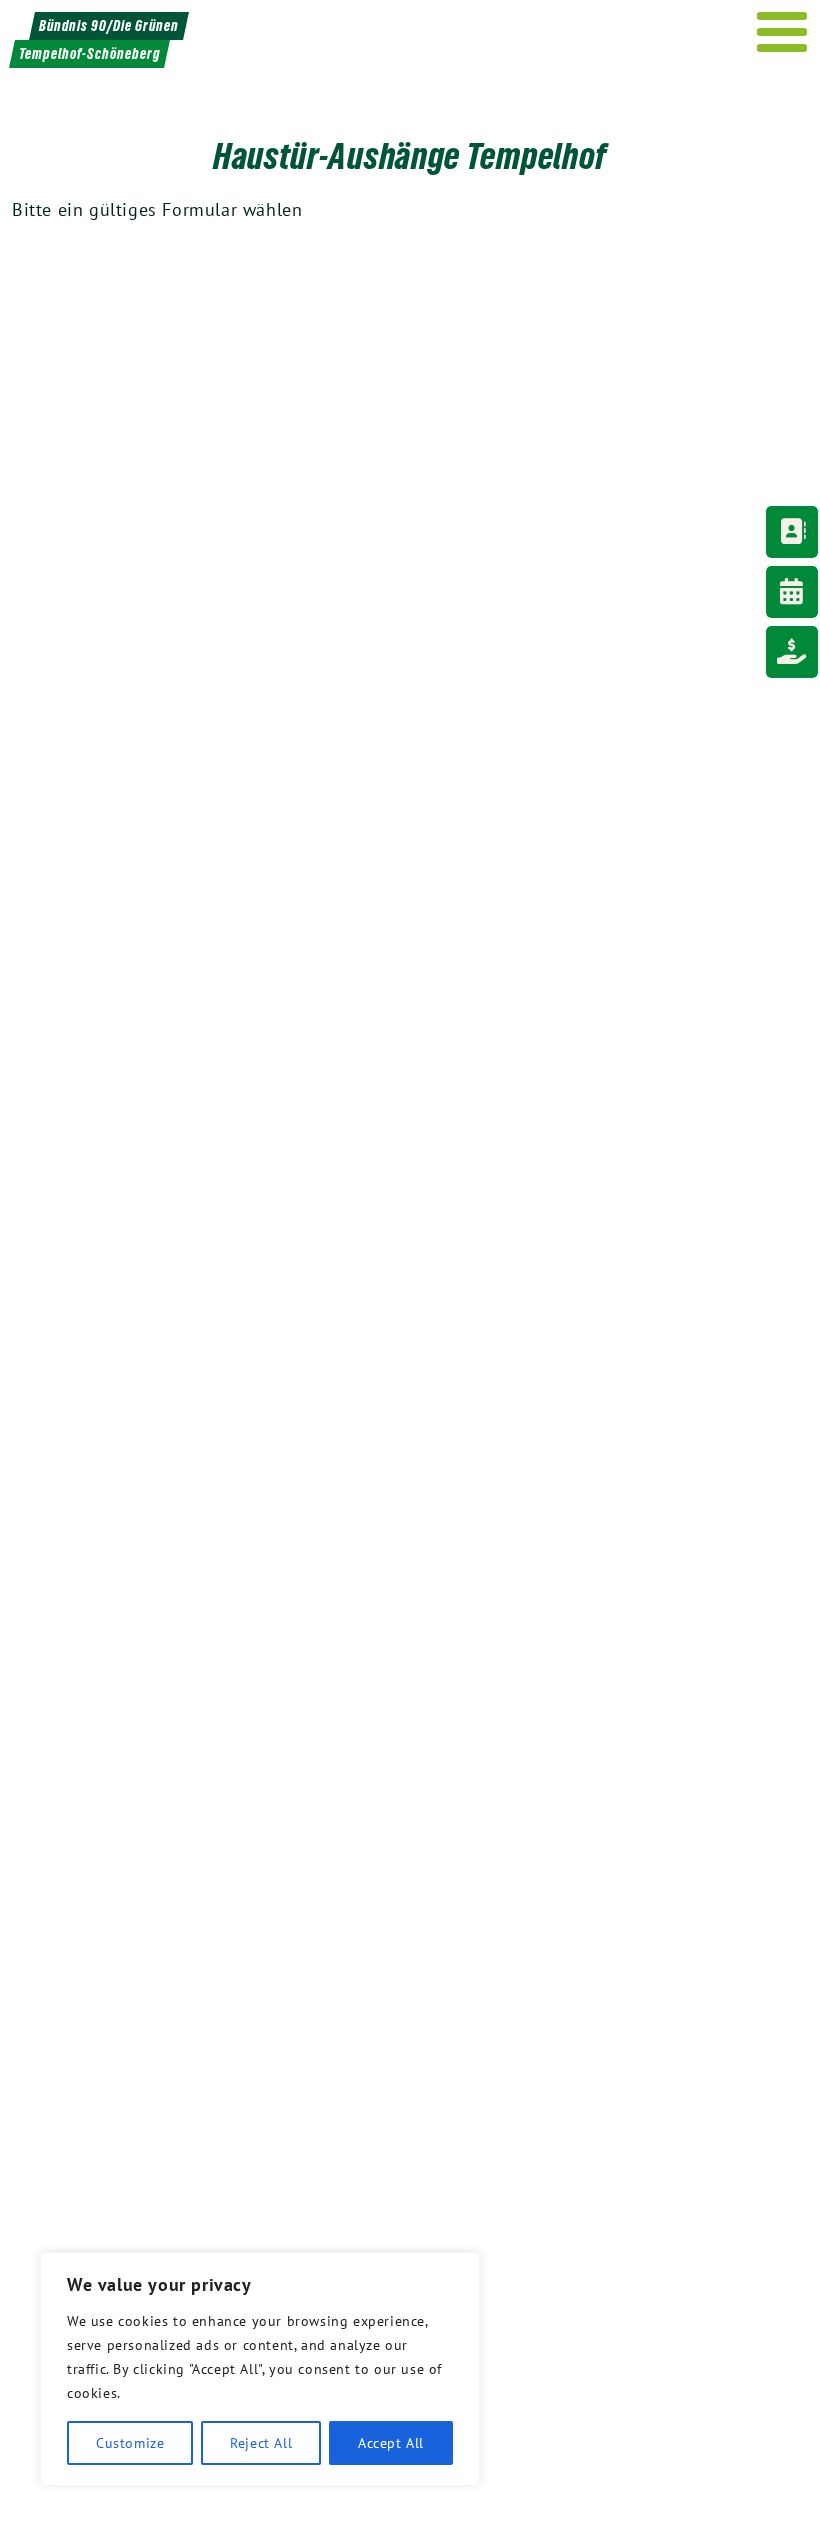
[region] (260, 2369)
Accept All (391, 2443)
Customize (130, 2443)
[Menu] (782, 32)
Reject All (261, 2443)
